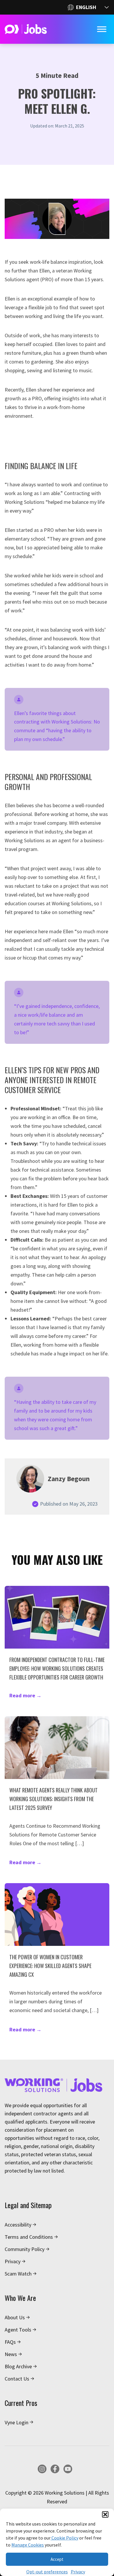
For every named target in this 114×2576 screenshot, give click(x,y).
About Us (15, 2317)
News (11, 2354)
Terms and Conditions (29, 2237)
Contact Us (17, 2379)
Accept (57, 2559)
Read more (25, 1695)
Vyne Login (17, 2422)
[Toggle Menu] (102, 29)
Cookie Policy (64, 2538)
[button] (105, 2514)
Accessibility (18, 2225)
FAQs (10, 2342)
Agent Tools (18, 2330)
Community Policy (25, 2249)
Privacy (78, 2572)
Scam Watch (18, 2274)
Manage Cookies (28, 2545)
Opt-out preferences (47, 2572)
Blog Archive (18, 2366)
